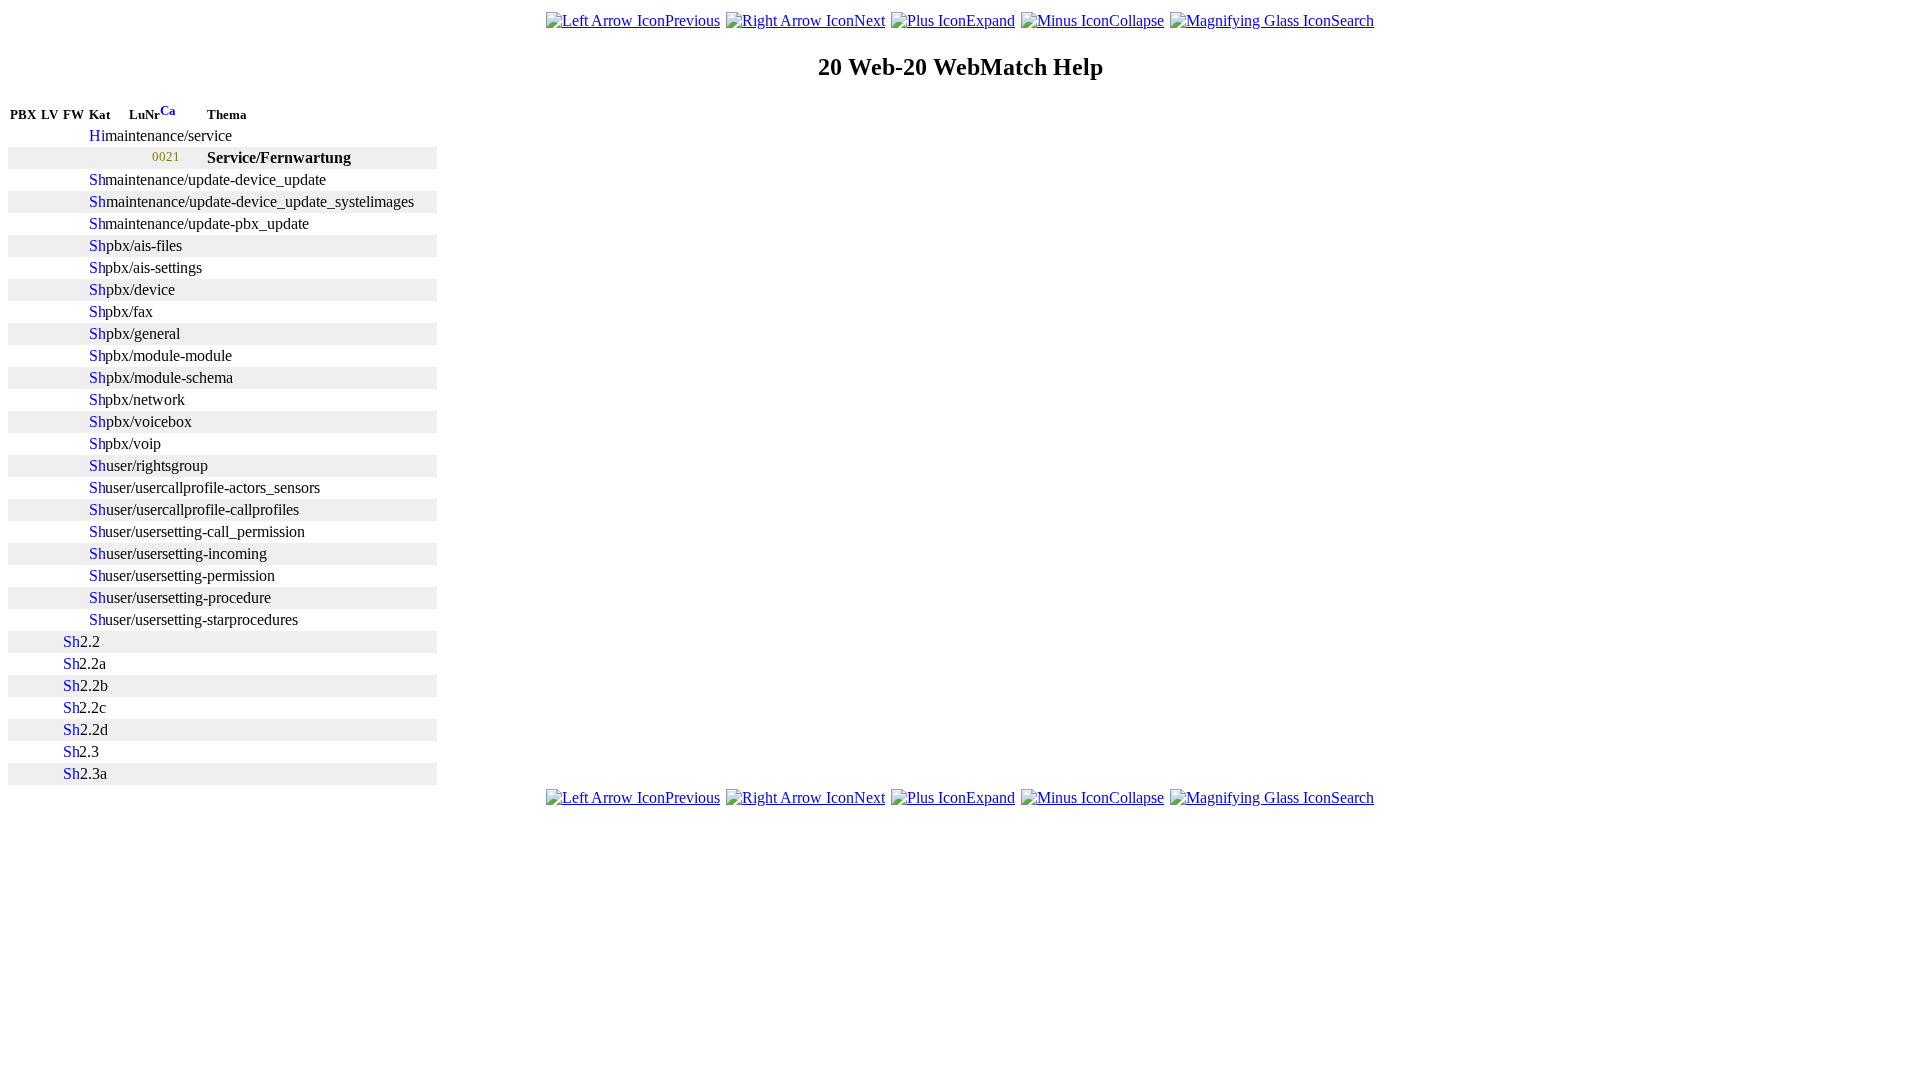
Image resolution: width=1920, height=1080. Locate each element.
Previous (692, 20)
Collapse (1136, 20)
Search (1352, 20)
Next (869, 20)
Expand (990, 20)
